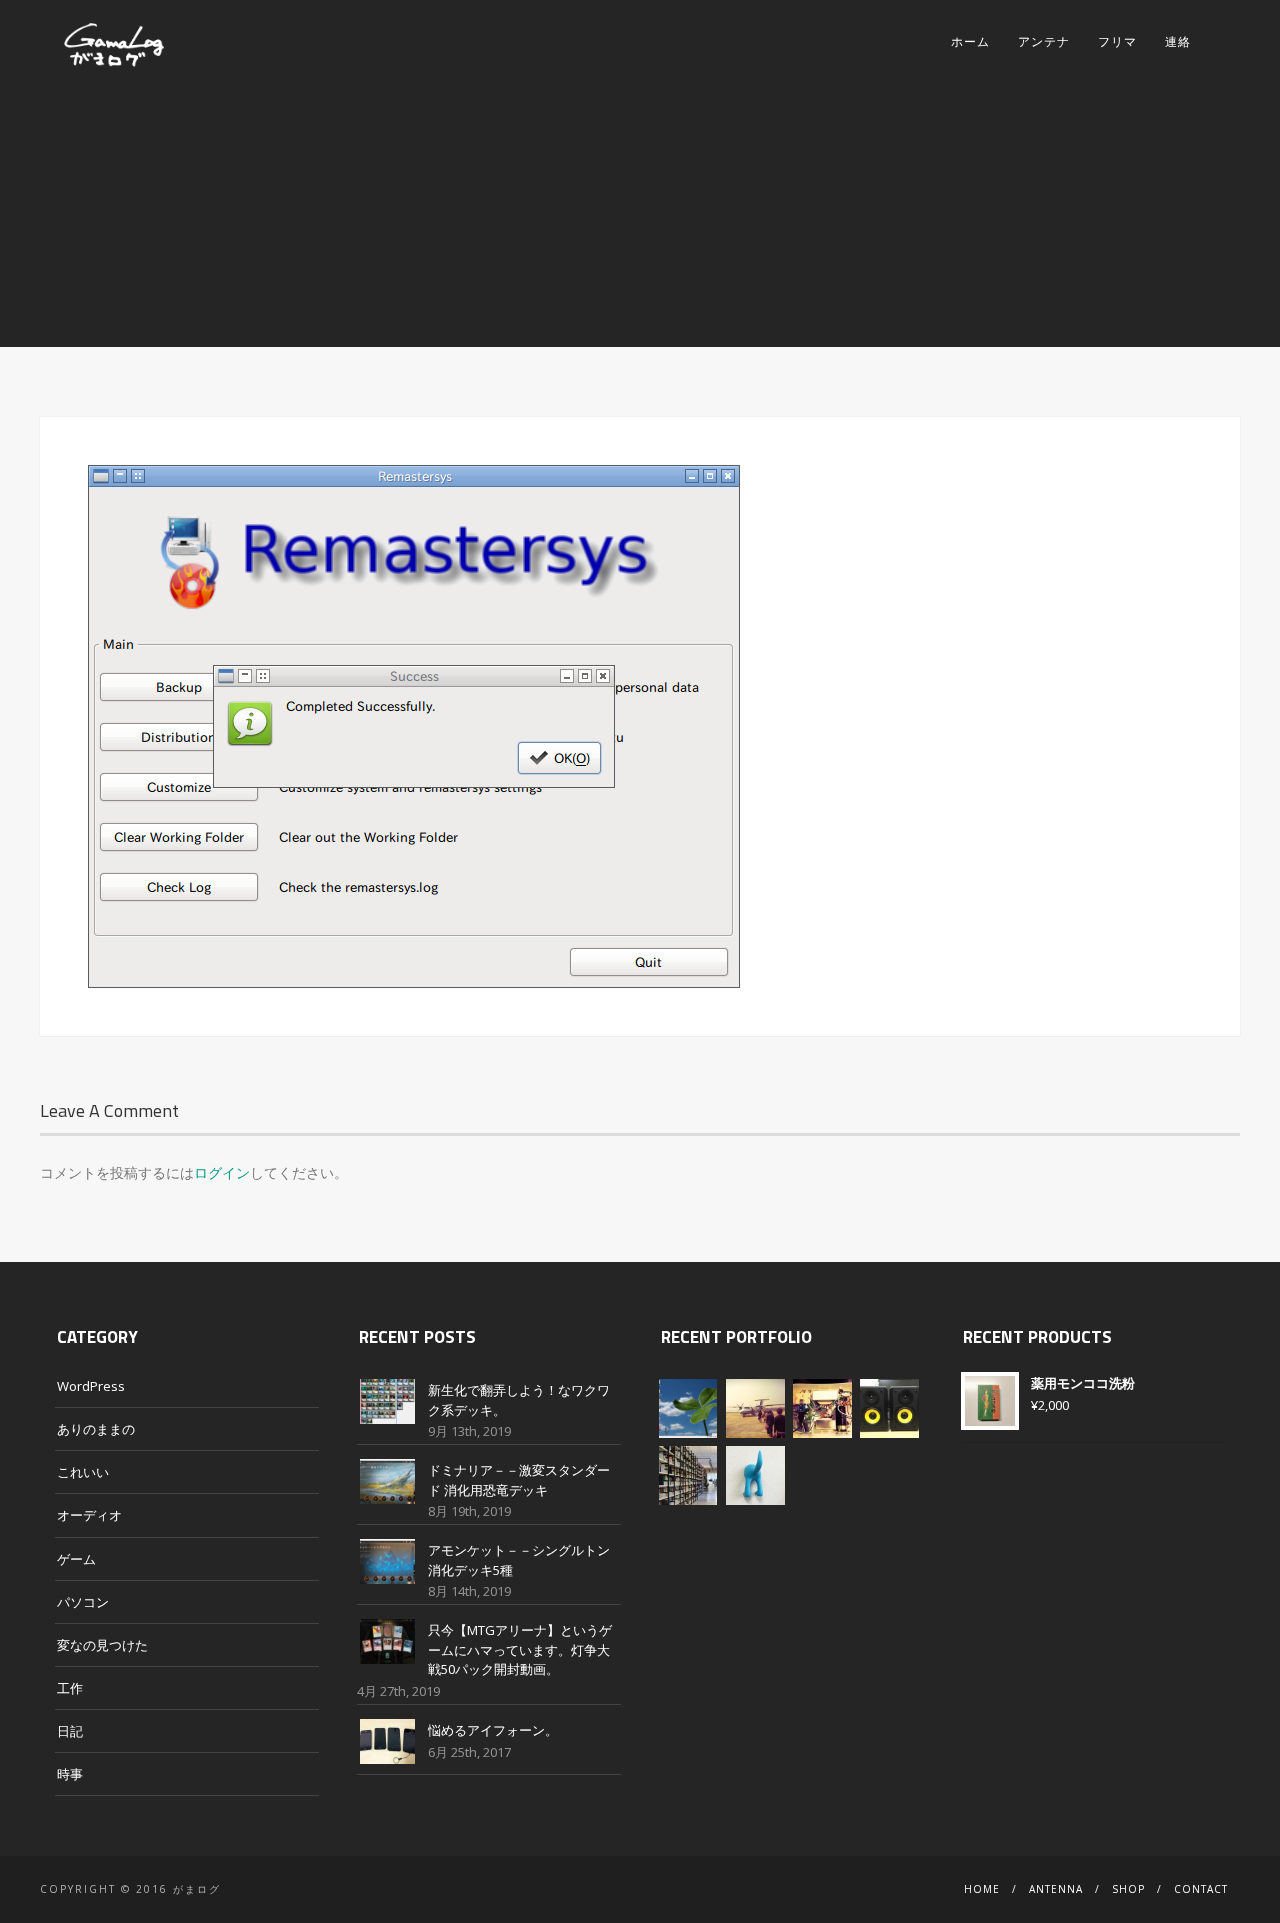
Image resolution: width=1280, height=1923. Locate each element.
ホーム (970, 41)
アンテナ (1044, 41)
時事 (70, 1774)
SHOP (1128, 1889)
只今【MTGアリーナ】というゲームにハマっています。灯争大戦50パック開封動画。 (520, 1649)
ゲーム (76, 1559)
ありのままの (96, 1429)
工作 (70, 1688)
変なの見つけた (102, 1645)
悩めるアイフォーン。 (493, 1730)
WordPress (91, 1386)
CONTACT (1201, 1889)
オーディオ (89, 1515)
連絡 (1178, 41)
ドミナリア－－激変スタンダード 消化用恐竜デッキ (519, 1480)
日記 (70, 1731)
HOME (982, 1889)
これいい (83, 1472)
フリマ (1117, 41)
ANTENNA (1056, 1889)
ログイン (222, 1172)
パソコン (83, 1602)
